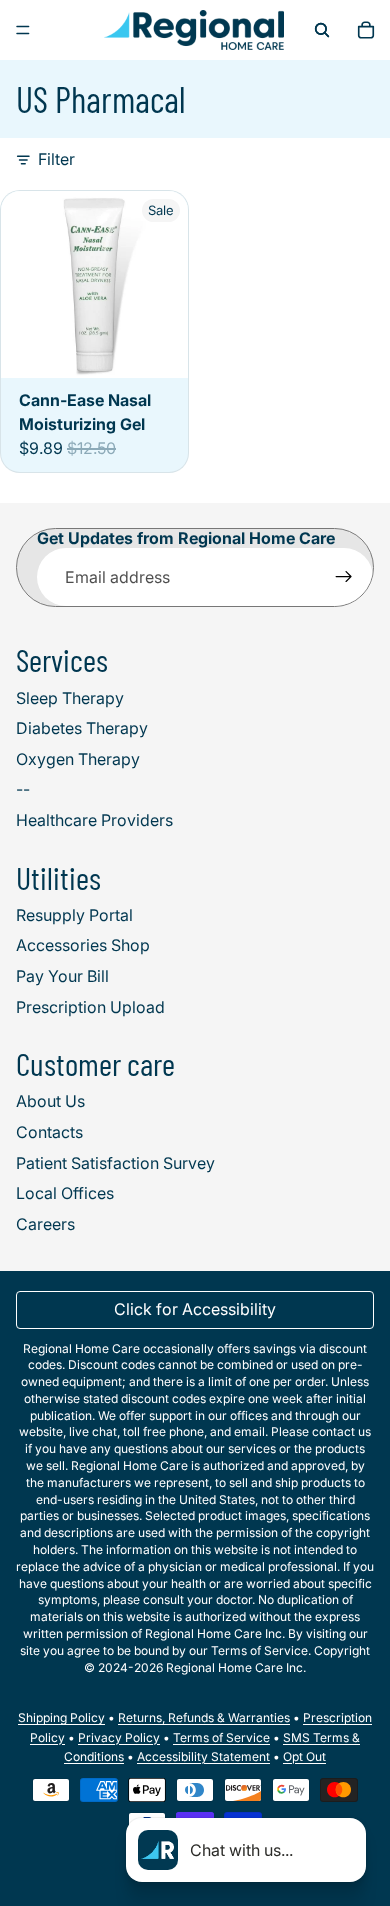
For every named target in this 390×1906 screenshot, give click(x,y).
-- (23, 789)
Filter (56, 159)
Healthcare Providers (94, 820)
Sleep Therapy (70, 698)
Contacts (49, 1132)
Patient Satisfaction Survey (115, 1163)
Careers (45, 1224)
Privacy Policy (119, 1737)
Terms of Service (221, 1737)
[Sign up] (344, 577)
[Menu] (23, 30)
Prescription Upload (90, 1007)
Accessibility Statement (203, 1756)
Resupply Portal (74, 915)
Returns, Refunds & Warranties (204, 1717)
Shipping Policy (61, 1717)
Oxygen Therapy (78, 759)
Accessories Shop (83, 945)
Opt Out (304, 1756)
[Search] (322, 30)
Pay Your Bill (62, 976)
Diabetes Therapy (82, 728)
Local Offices (65, 1193)
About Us (50, 1101)
